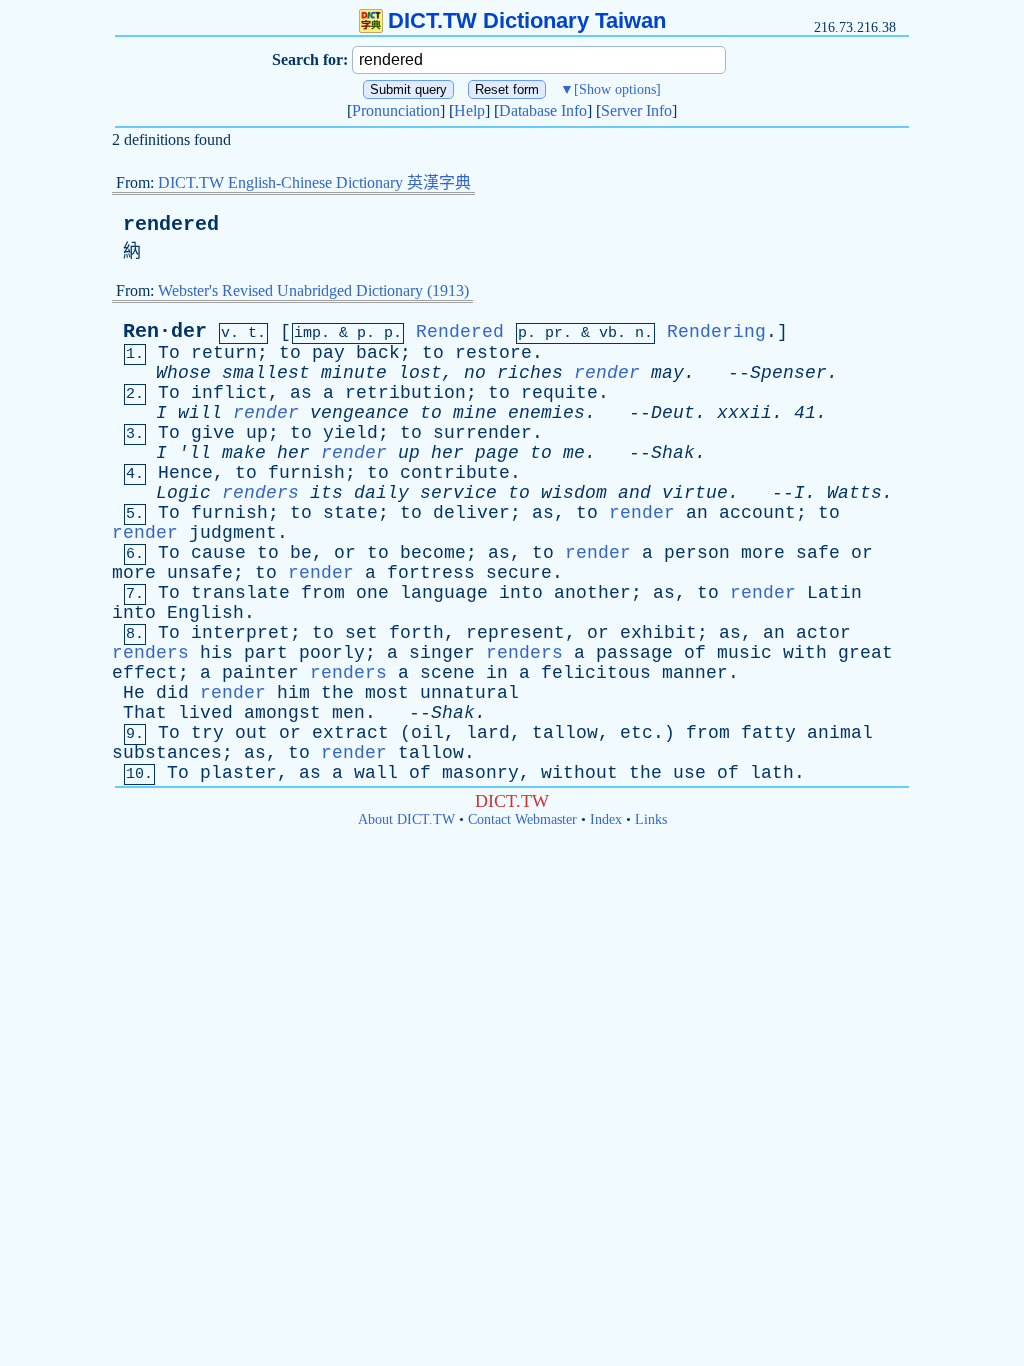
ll (200, 453)
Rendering (716, 332)
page (497, 453)
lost (420, 373)
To (169, 353)
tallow (565, 733)
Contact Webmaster (522, 819)
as (301, 393)
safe (818, 553)
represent (515, 633)
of (695, 653)
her (293, 453)
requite (559, 393)
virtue (695, 493)
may (667, 373)
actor (823, 633)
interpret (240, 633)
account (757, 513)
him (293, 693)
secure (519, 573)
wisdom (574, 493)
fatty (768, 733)
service (458, 493)
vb (608, 333)
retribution (405, 393)
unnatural (469, 693)
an (697, 513)
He (134, 693)
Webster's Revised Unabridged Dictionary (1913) (313, 290)
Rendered (460, 332)
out (251, 733)
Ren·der (165, 331)
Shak (673, 453)
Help (469, 110)
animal (840, 733)
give (213, 433)
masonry (480, 773)
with (805, 653)
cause (218, 553)
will (200, 413)
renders (260, 493)
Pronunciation (396, 110)
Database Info (543, 110)
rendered (171, 224)
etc (636, 733)
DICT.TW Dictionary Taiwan (527, 20)
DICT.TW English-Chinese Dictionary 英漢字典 (314, 182)
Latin (834, 593)
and (634, 493)
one (372, 593)
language (444, 593)
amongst (282, 713)
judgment (233, 533)
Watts (854, 493)
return (224, 353)
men (348, 713)
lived (205, 713)
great (865, 653)
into (521, 593)
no (475, 373)
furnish (306, 473)
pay (328, 353)
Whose (183, 373)
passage (634, 653)
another (592, 593)
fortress (431, 573)
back (378, 353)
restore (493, 353)
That (145, 713)
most (387, 693)
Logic (183, 493)
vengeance (359, 413)
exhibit (658, 633)
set (361, 633)
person (697, 553)
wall (376, 773)
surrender (482, 433)
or (345, 553)
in (497, 673)
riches (530, 373)
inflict (229, 393)
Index (606, 819)
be (301, 553)
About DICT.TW (406, 819)
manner (695, 673)
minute (354, 373)
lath (772, 773)
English (205, 613)
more (763, 553)
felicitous (596, 673)
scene (447, 673)
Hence (185, 473)
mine (475, 413)
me (574, 453)
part (266, 653)
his (216, 653)
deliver (471, 513)
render (607, 373)
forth (416, 633)
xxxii (744, 413)
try (207, 733)
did (172, 693)
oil (427, 733)
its (326, 493)
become (433, 553)
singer (442, 653)
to (290, 353)
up (257, 433)
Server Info (636, 110)
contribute (455, 473)
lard (488, 733)
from (323, 593)
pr (554, 333)
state (350, 513)
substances (167, 753)
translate (240, 593)
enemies (546, 413)
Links (651, 819)
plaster (238, 773)
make (244, 453)
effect (145, 673)
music (744, 653)
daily (381, 493)
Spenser (788, 373)
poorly (332, 653)
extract (350, 733)
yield (350, 433)
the (337, 693)
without (579, 773)
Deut (673, 413)
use (689, 773)
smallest (266, 373)
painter (260, 673)
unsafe (200, 573)
